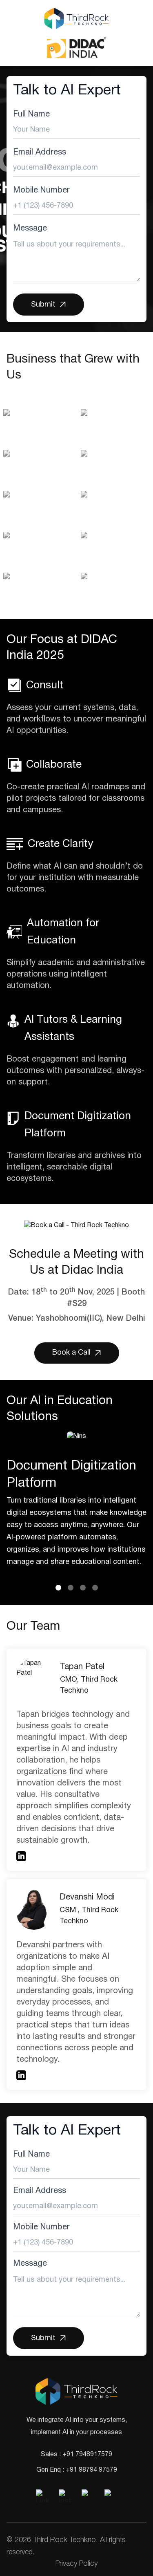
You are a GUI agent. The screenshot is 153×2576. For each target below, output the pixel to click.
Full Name (31, 114)
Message (30, 228)
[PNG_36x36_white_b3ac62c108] (88, 2496)
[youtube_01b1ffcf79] (111, 2496)
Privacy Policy (76, 2564)
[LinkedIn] (42, 2496)
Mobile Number (41, 190)
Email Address (40, 152)
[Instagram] (65, 2496)
